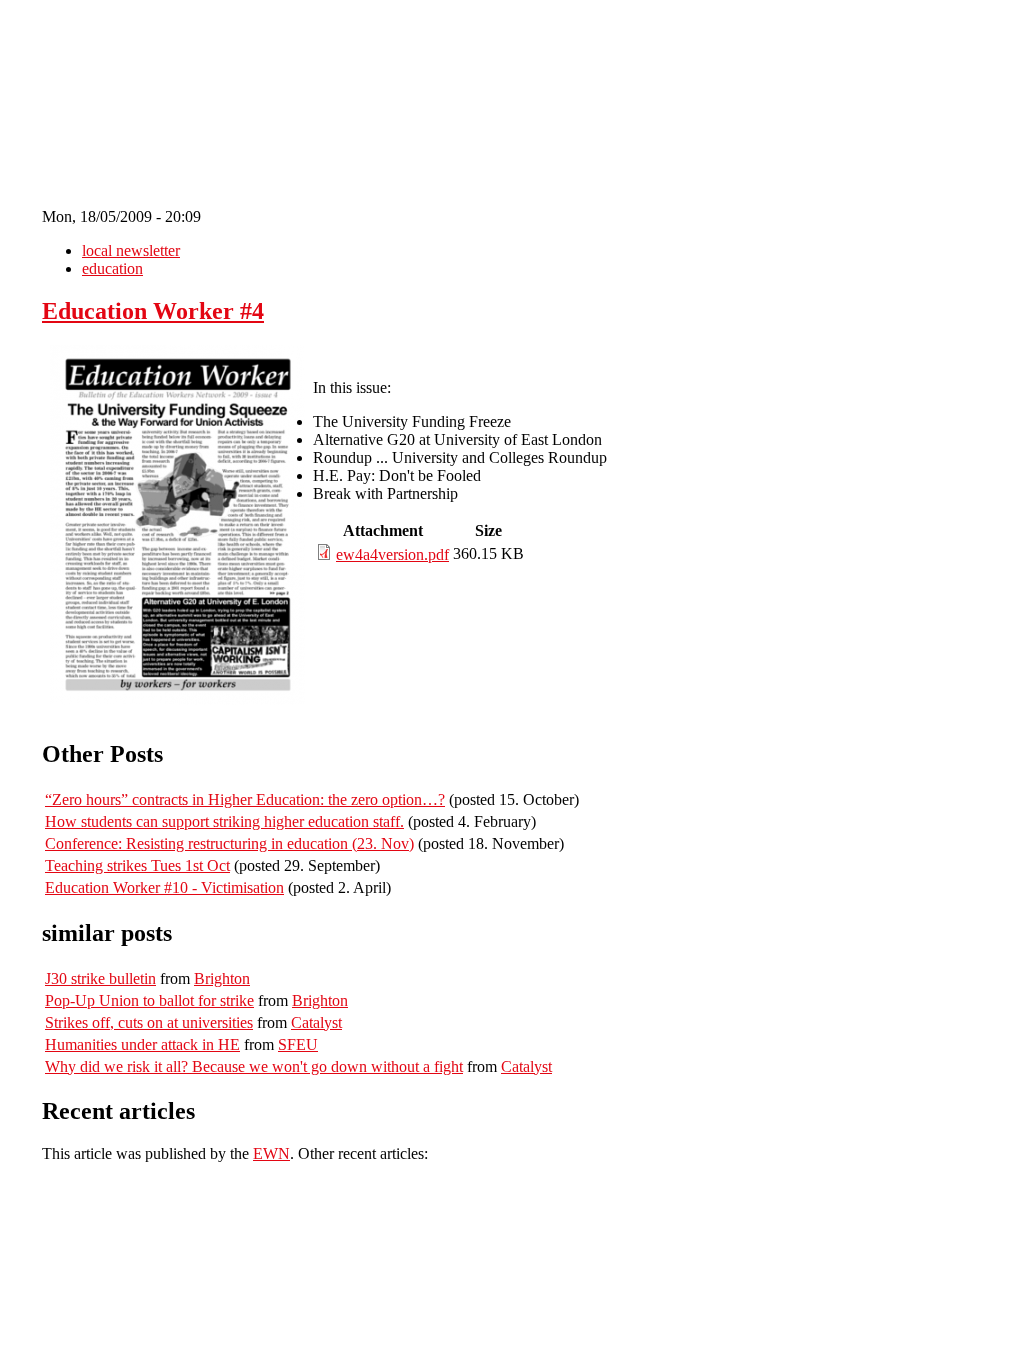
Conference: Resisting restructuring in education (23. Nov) (229, 843)
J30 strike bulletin (100, 978)
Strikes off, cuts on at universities (149, 1022)
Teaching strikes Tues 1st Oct (137, 865)
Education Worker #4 (153, 311)
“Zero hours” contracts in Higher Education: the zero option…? (245, 799)
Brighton (222, 978)
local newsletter (131, 250)
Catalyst (316, 1022)
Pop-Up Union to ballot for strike (149, 1000)
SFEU (298, 1044)
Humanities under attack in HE (142, 1044)
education (112, 268)
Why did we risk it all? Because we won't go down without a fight (254, 1066)
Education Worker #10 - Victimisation (164, 887)
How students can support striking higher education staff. (224, 821)
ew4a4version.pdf (392, 554)
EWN (271, 1153)
